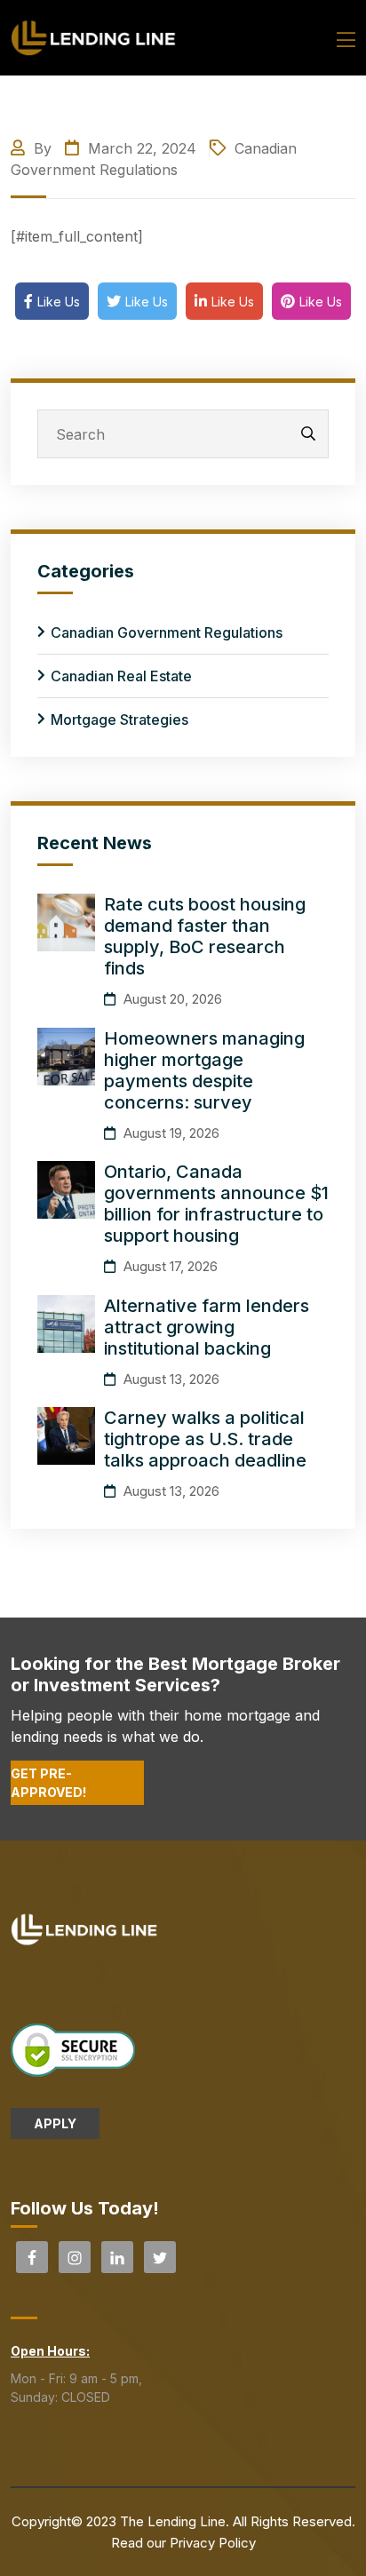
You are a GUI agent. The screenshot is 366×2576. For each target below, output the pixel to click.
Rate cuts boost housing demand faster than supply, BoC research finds (205, 936)
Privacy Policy (213, 2543)
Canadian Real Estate (121, 676)
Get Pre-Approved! (48, 1783)
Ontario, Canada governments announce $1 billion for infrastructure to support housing (216, 1204)
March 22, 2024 (140, 148)
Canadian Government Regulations (167, 632)
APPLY (55, 2123)
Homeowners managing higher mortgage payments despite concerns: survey (204, 1070)
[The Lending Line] (94, 36)
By (43, 148)
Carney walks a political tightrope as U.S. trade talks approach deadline (205, 1439)
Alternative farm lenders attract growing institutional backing (207, 1327)
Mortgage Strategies (119, 720)
